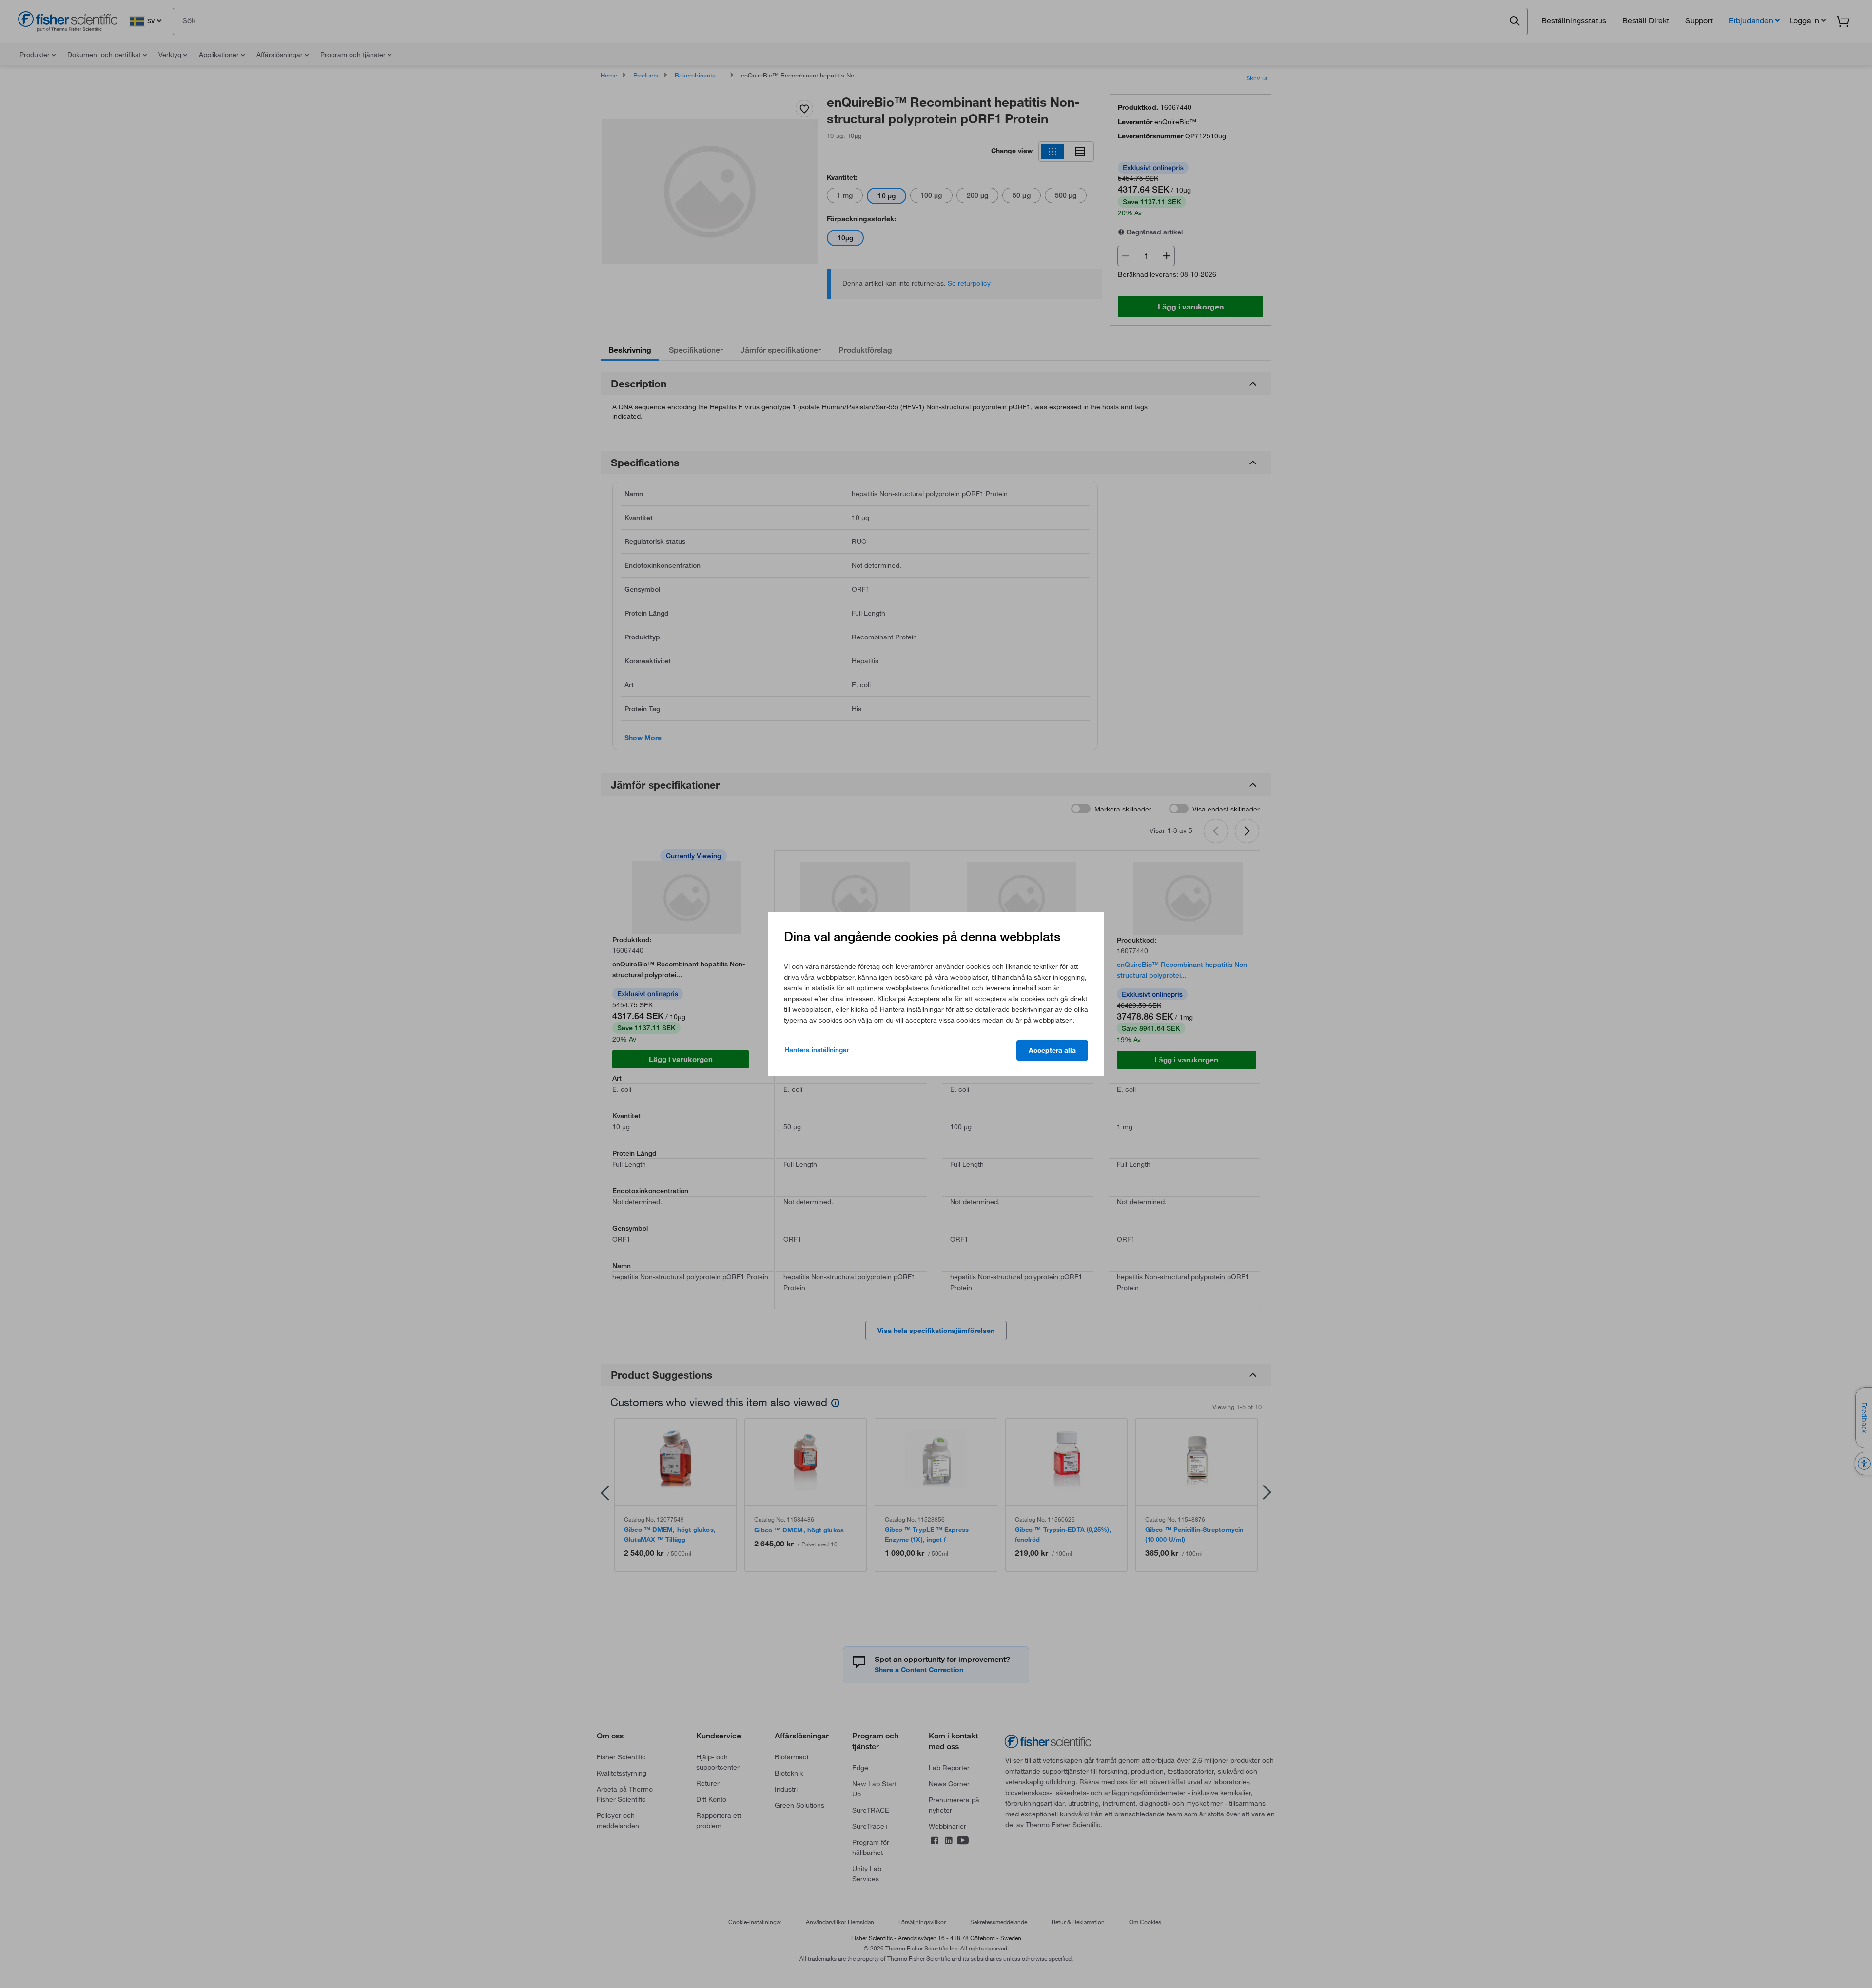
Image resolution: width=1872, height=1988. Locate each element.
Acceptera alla (1052, 1050)
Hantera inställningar (817, 1050)
